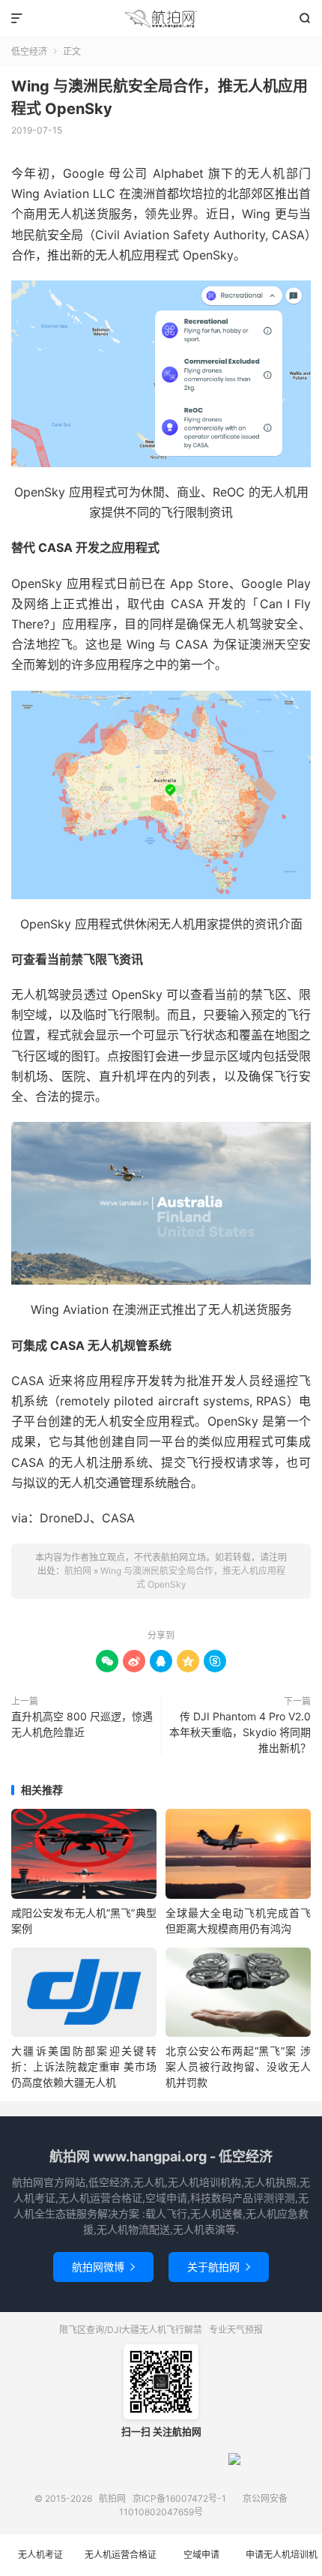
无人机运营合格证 (121, 2555)
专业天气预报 (236, 2330)
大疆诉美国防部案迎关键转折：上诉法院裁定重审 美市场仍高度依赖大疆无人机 (84, 2066)
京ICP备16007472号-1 (179, 2498)
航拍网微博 (103, 2267)
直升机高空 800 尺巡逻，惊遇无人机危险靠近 (82, 1724)
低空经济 (29, 51)
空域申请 (201, 2555)
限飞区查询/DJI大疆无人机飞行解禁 (131, 2330)
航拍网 (161, 19)
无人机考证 (40, 2555)
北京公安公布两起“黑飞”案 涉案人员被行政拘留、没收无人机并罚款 (238, 2066)
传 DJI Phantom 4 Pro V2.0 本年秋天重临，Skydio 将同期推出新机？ (240, 1732)
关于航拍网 (219, 2267)
